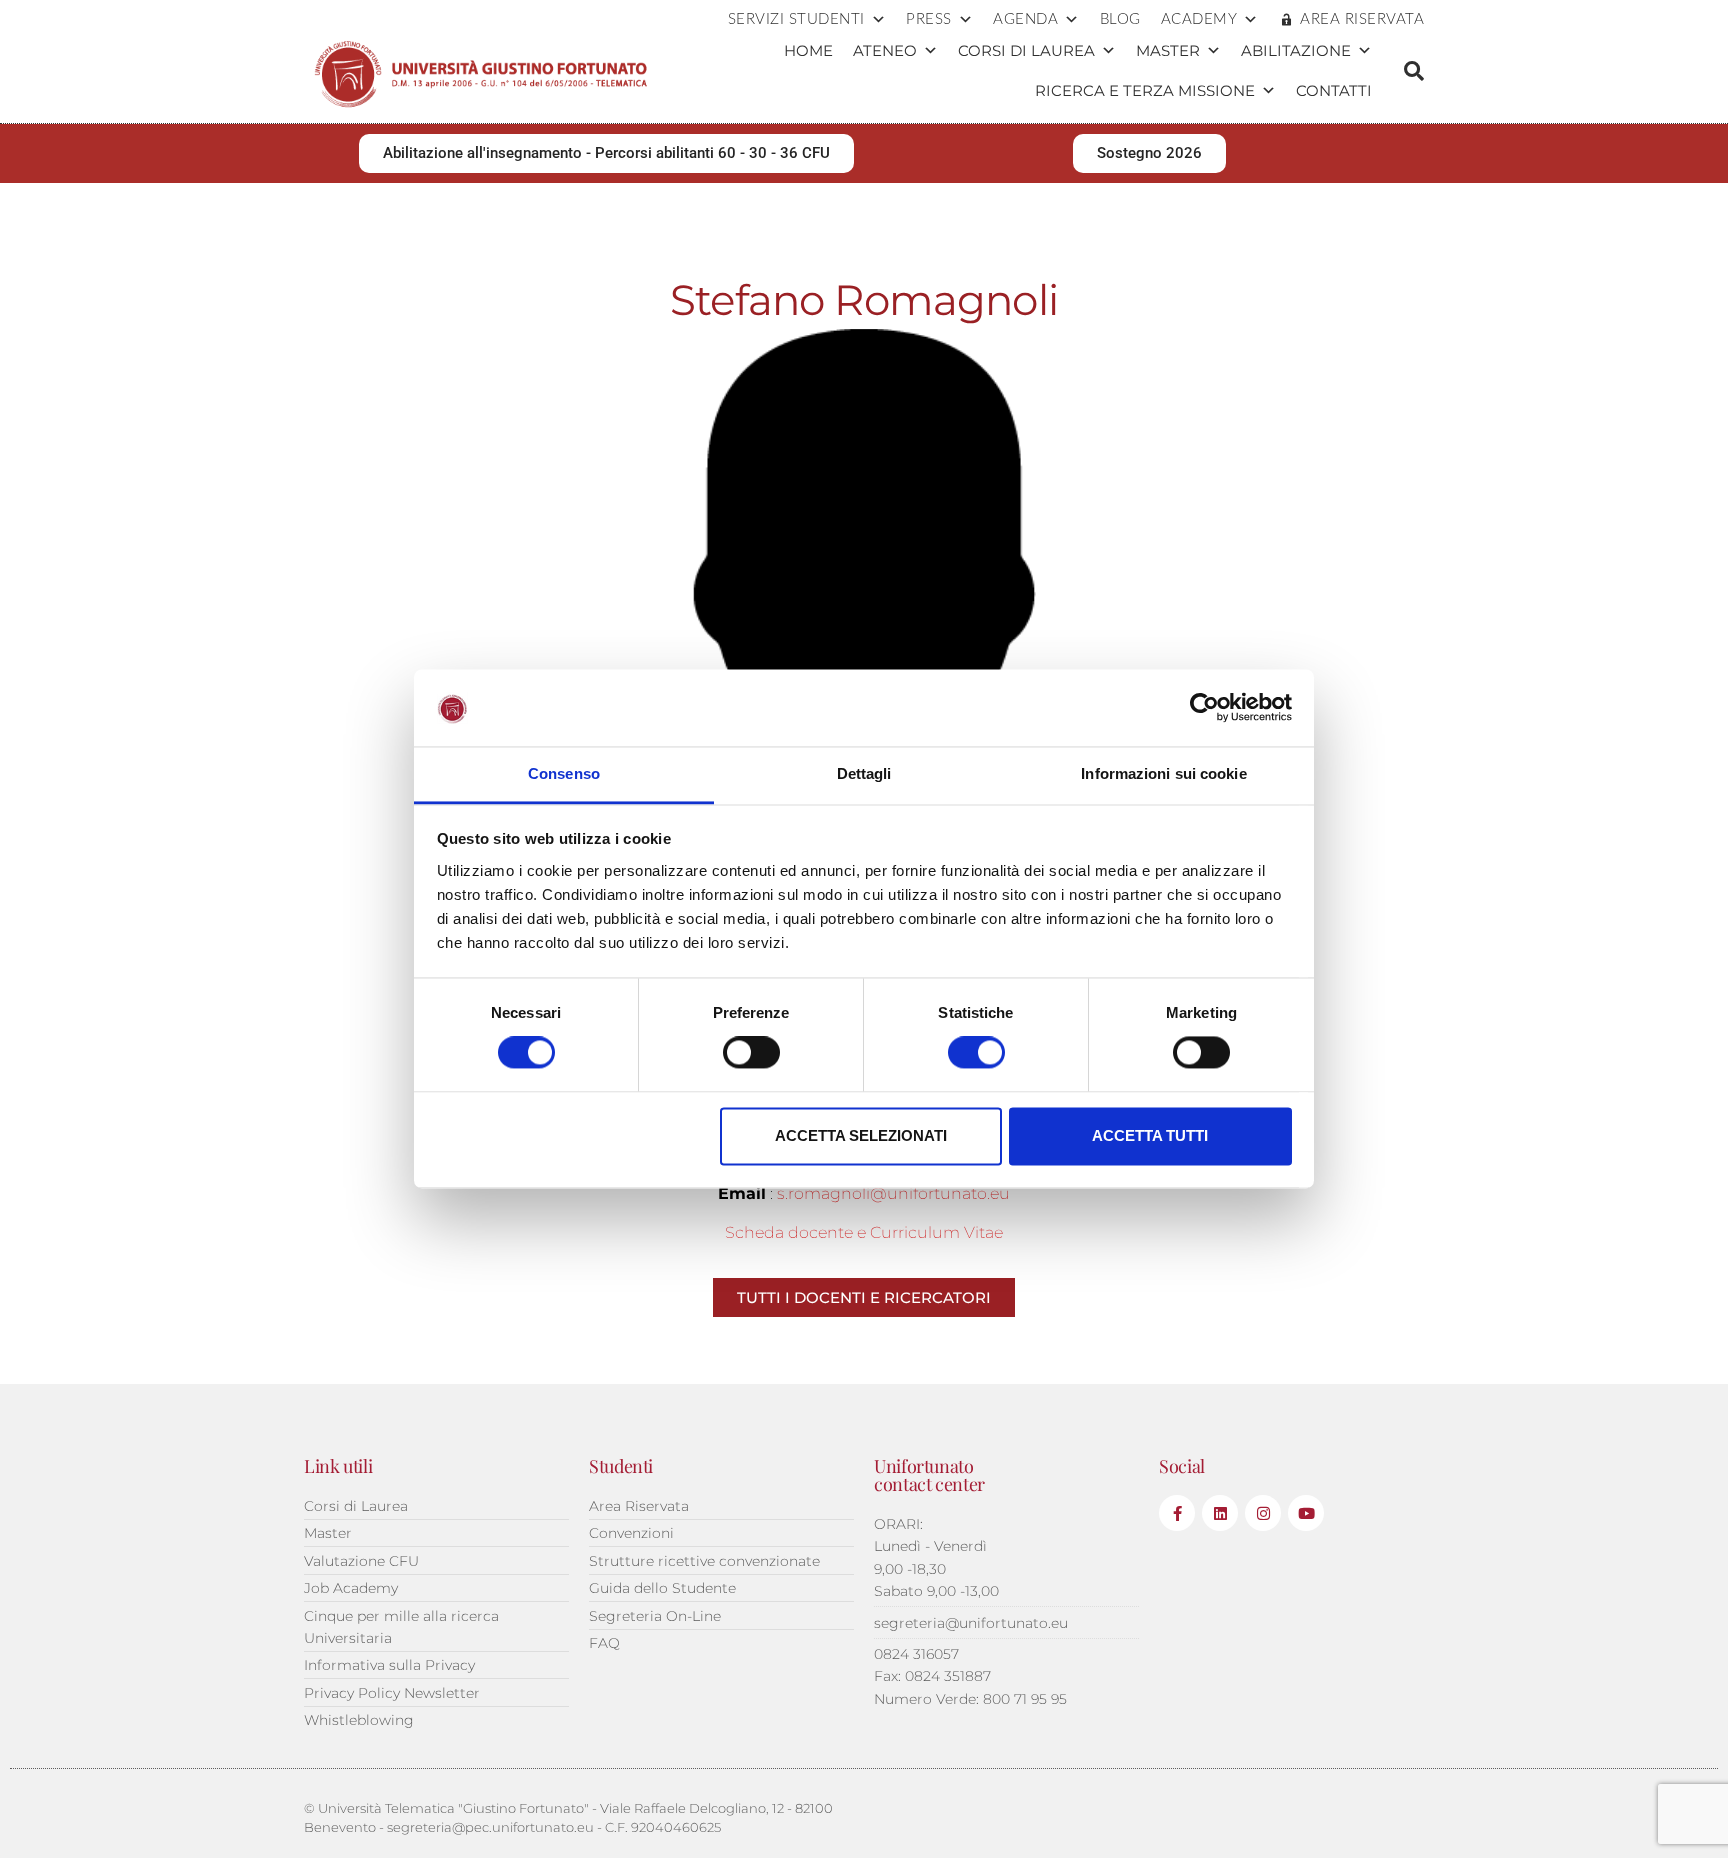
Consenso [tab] (564, 773)
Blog (1120, 19)
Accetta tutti (1150, 1135)
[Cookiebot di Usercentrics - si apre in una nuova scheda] (1204, 708)
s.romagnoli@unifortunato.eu (893, 1193)
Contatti (1334, 90)
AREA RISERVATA (1362, 19)
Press (929, 19)
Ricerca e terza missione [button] (1145, 90)
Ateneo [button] (885, 50)
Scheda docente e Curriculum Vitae (864, 1232)
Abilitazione (1296, 50)
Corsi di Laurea (1026, 50)
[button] (1414, 71)
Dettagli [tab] (864, 773)
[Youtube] (1306, 1513)
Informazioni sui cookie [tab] (1163, 773)
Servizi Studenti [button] (796, 19)
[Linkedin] (1220, 1513)
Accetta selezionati (861, 1135)
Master (1168, 50)
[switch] (751, 1053)
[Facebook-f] (1177, 1513)
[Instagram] (1263, 1513)
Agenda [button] (1025, 19)
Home (808, 50)
